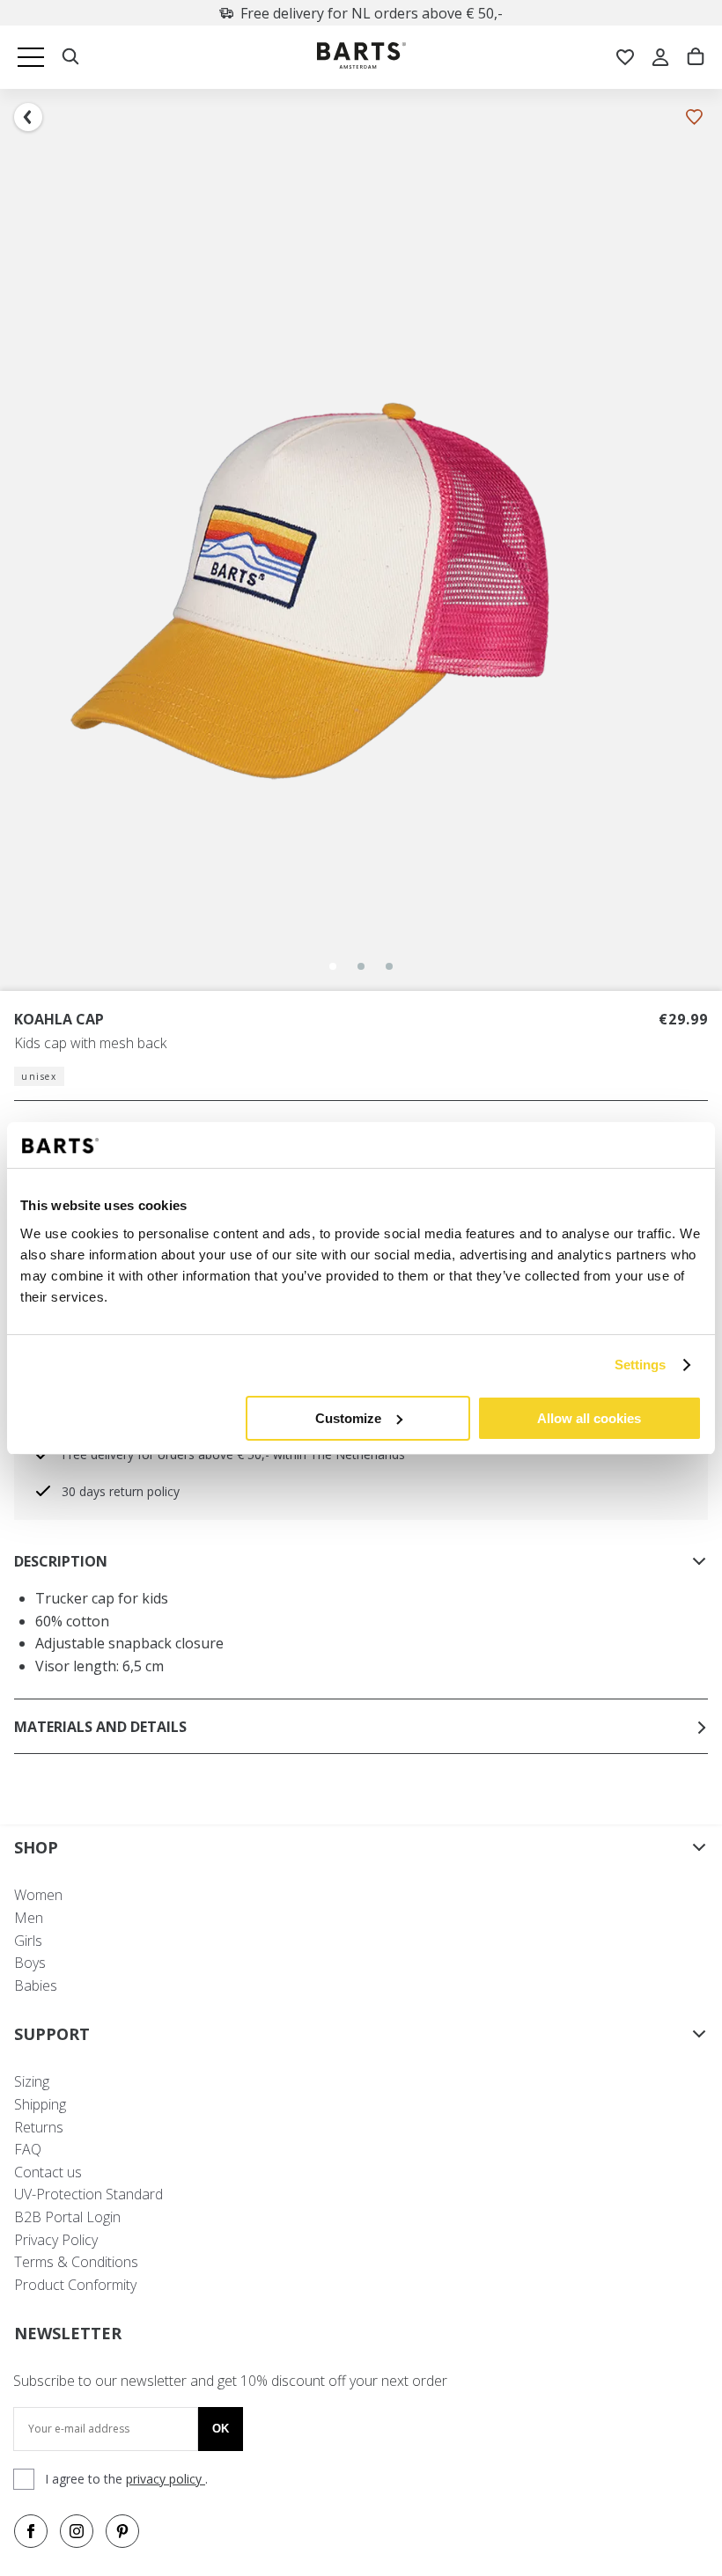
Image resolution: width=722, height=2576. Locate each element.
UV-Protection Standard (88, 2194)
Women (38, 1895)
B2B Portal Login (67, 2217)
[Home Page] (361, 58)
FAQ (28, 2149)
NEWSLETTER (68, 2333)
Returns (39, 2127)
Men (29, 1918)
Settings (641, 1365)
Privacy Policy (56, 2240)
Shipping (40, 2104)
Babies (36, 1985)
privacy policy (166, 2479)
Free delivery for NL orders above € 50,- (372, 13)
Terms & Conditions (76, 2262)
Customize (348, 1418)
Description (61, 1561)
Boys (30, 1963)
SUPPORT (52, 2034)
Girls (28, 1941)
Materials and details (100, 1727)
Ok (221, 2429)
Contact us (48, 2172)
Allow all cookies (589, 1418)
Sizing (32, 2081)
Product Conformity (75, 2285)
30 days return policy (121, 1491)
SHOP (36, 1847)
